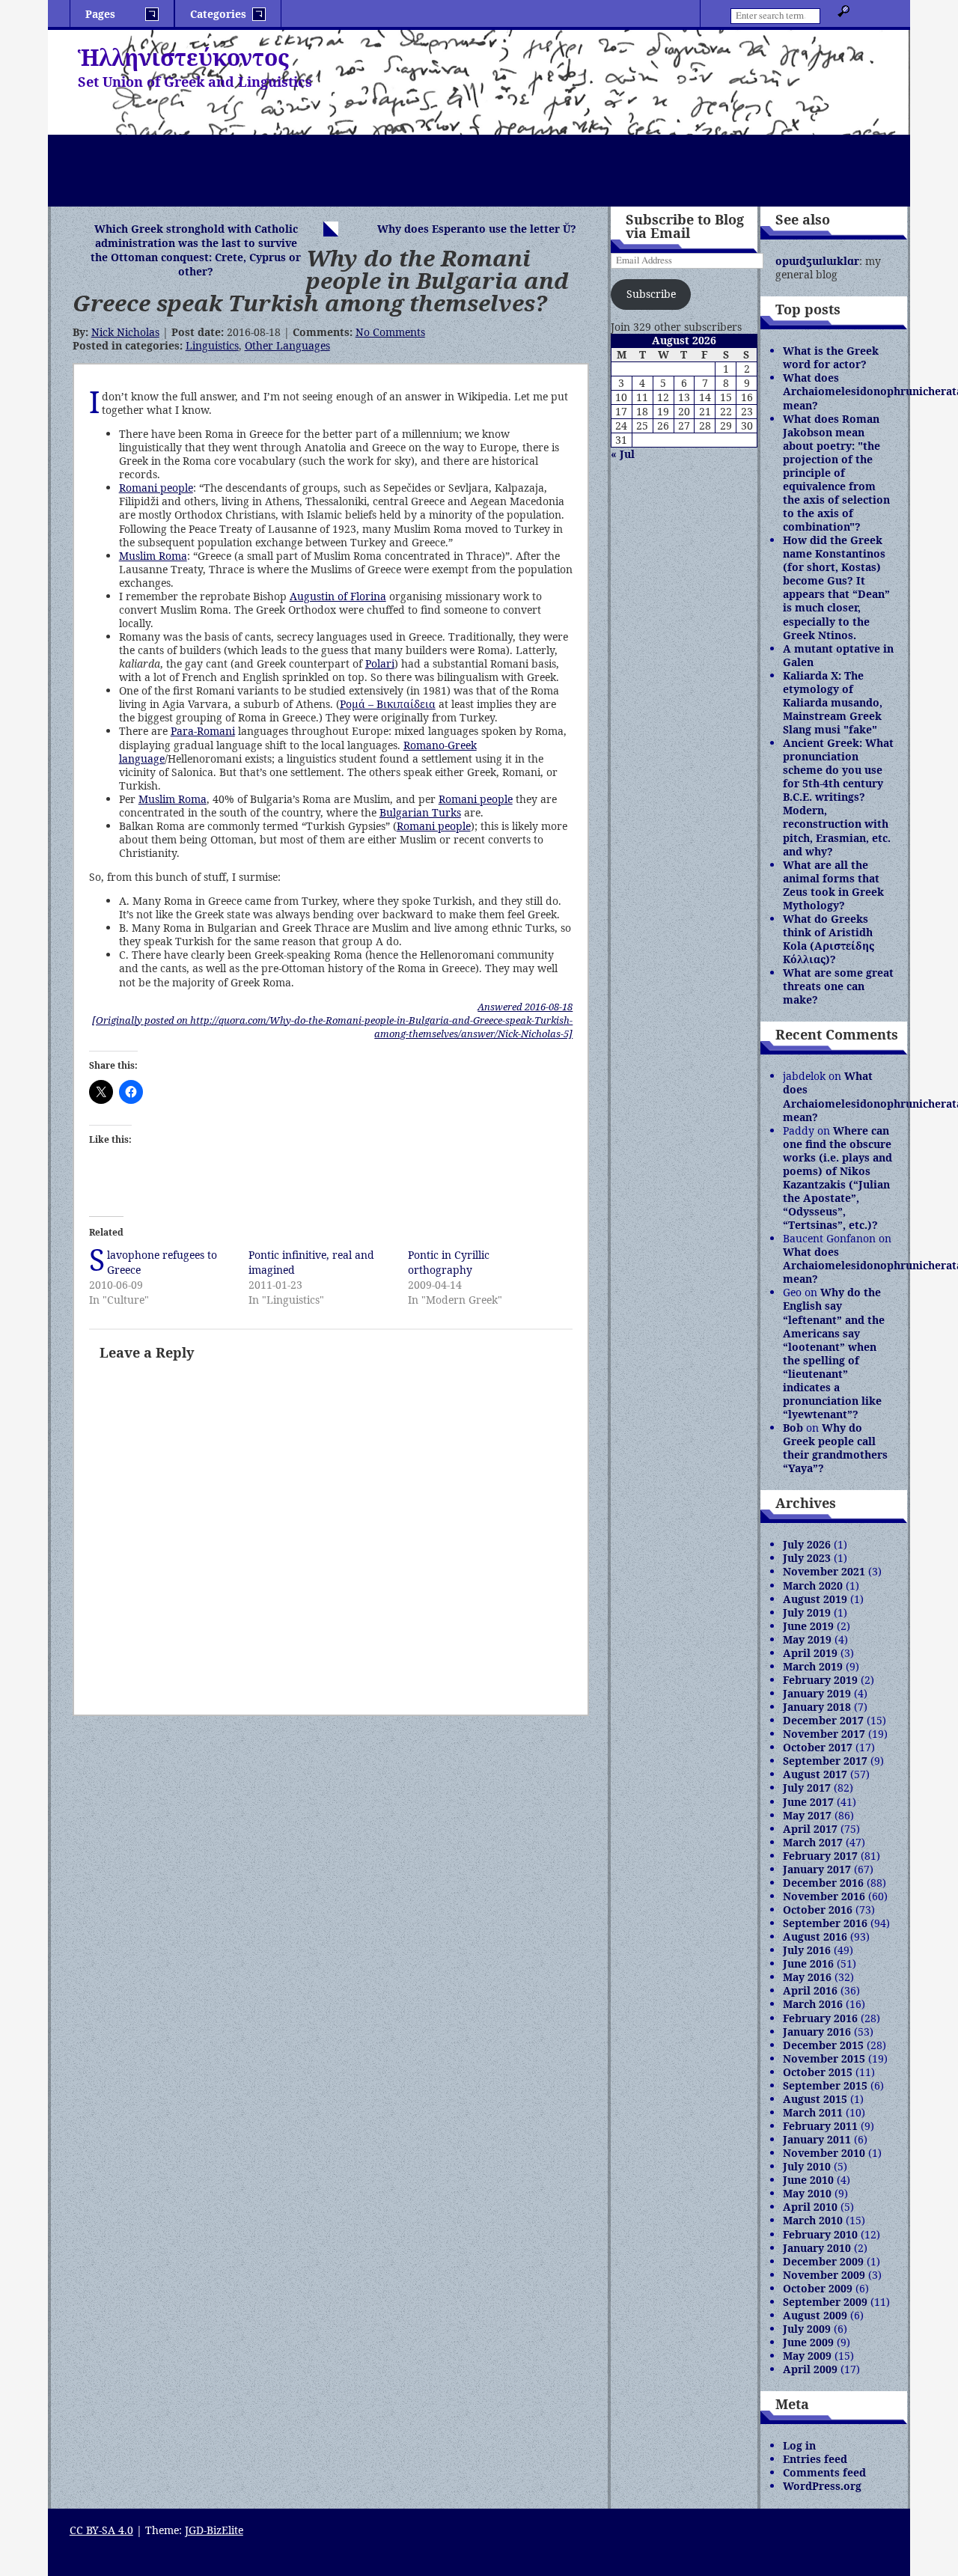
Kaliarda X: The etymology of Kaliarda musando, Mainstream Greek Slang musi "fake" (833, 702)
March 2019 (813, 1666)
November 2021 (824, 1571)
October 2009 (818, 2288)
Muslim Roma (153, 556)
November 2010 (824, 2153)
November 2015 (824, 2058)
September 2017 (825, 1761)
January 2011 (817, 2139)
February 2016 (820, 2018)
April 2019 (810, 1653)
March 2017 (813, 1842)
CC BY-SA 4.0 (101, 2530)
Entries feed (815, 2459)
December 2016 (823, 1883)
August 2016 (815, 1936)
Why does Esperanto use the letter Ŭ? (477, 229)
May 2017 (807, 1815)
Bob (793, 1428)
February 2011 (820, 2126)
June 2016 (808, 1963)
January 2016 (817, 2032)
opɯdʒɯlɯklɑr (817, 261)
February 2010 (820, 2234)
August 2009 (815, 2315)
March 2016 (813, 2004)
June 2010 (808, 2180)
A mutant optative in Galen (838, 655)
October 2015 (818, 2072)
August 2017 (815, 1774)
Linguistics (212, 345)
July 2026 (807, 1544)
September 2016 (825, 1923)
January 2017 (817, 1869)
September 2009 (825, 2302)
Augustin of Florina (338, 596)
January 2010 (817, 2248)
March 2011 (813, 2112)
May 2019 (807, 1639)
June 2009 (808, 2342)
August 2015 (815, 2099)
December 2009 (823, 2261)
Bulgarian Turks (420, 812)
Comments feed (824, 2472)
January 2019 (817, 1693)
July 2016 (807, 1950)
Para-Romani (203, 731)
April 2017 (810, 1829)
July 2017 (807, 1788)
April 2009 (810, 2369)
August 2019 (815, 1599)
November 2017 (824, 1734)
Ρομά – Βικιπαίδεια (388, 704)
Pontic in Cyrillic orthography (449, 1262)
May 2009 (807, 2356)
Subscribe (651, 294)
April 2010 (810, 2207)
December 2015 (823, 2045)
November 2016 (824, 1896)
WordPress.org (822, 2486)
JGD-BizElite (214, 2530)
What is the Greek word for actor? (831, 357)
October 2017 (818, 1747)
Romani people (156, 488)
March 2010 (813, 2220)
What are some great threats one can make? (838, 986)
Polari (380, 663)
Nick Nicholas (125, 332)
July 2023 (807, 1558)
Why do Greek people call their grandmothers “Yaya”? (835, 1448)
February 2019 (820, 1680)
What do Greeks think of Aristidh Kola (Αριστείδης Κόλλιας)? (829, 939)
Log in (799, 2445)
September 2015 (825, 2085)
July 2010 (807, 2166)
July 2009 (807, 2329)
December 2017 (823, 1720)
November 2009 (824, 2275)
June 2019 (808, 1626)
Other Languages (287, 345)
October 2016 (818, 1910)
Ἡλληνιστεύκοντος (183, 57)
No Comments (390, 332)
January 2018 (817, 1707)
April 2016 (810, 1990)
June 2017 (808, 1802)
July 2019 (807, 1612)
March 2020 (813, 1585)
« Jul (623, 454)
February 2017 (820, 1856)
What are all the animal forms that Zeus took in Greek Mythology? (833, 885)
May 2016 (807, 1977)
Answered (525, 1007)
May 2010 (807, 2193)
